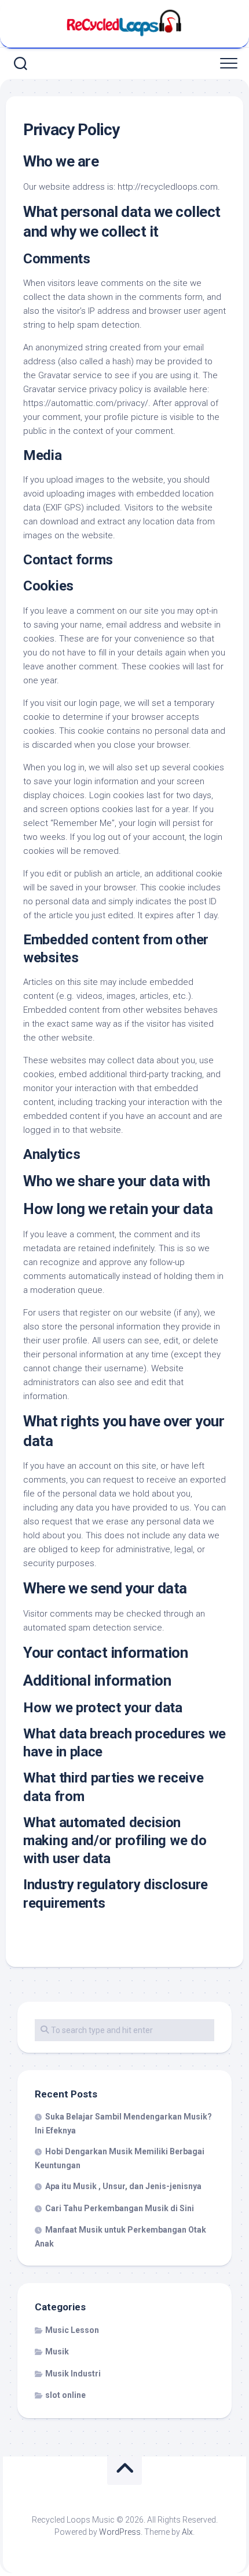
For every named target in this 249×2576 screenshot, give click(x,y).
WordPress (120, 2532)
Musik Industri (73, 2374)
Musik (57, 2352)
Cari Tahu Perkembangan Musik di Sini (120, 2208)
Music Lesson (72, 2330)
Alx (187, 2532)
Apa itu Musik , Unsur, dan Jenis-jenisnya (123, 2186)
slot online (65, 2395)
